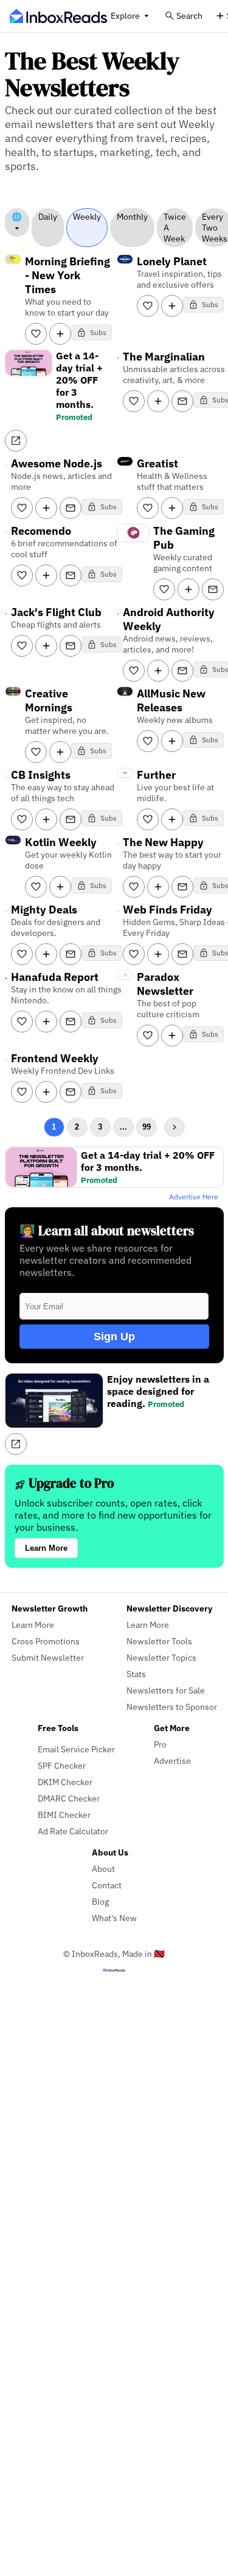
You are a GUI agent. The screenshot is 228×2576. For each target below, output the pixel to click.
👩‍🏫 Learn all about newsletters (107, 1231)
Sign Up (114, 1337)
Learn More (46, 1548)
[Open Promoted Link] (16, 441)
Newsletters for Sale (166, 1690)
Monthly (132, 217)
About (103, 1869)
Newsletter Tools (159, 1641)
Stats (136, 1674)
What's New (114, 1918)
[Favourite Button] (36, 334)
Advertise (172, 1761)
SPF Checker (62, 1765)
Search (189, 15)
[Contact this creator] (182, 401)
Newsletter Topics (161, 1657)
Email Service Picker (76, 1749)
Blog (100, 1901)
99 (147, 1127)
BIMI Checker (64, 1815)
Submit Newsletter (48, 1657)
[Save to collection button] (60, 334)
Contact (107, 1885)
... (123, 1127)
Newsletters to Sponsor (172, 1707)
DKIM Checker (65, 1782)
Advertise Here (194, 1197)
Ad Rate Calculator (73, 1831)
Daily (48, 217)
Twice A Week (175, 228)
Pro (160, 1744)
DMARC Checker (69, 1798)
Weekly (87, 217)
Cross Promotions (46, 1641)
